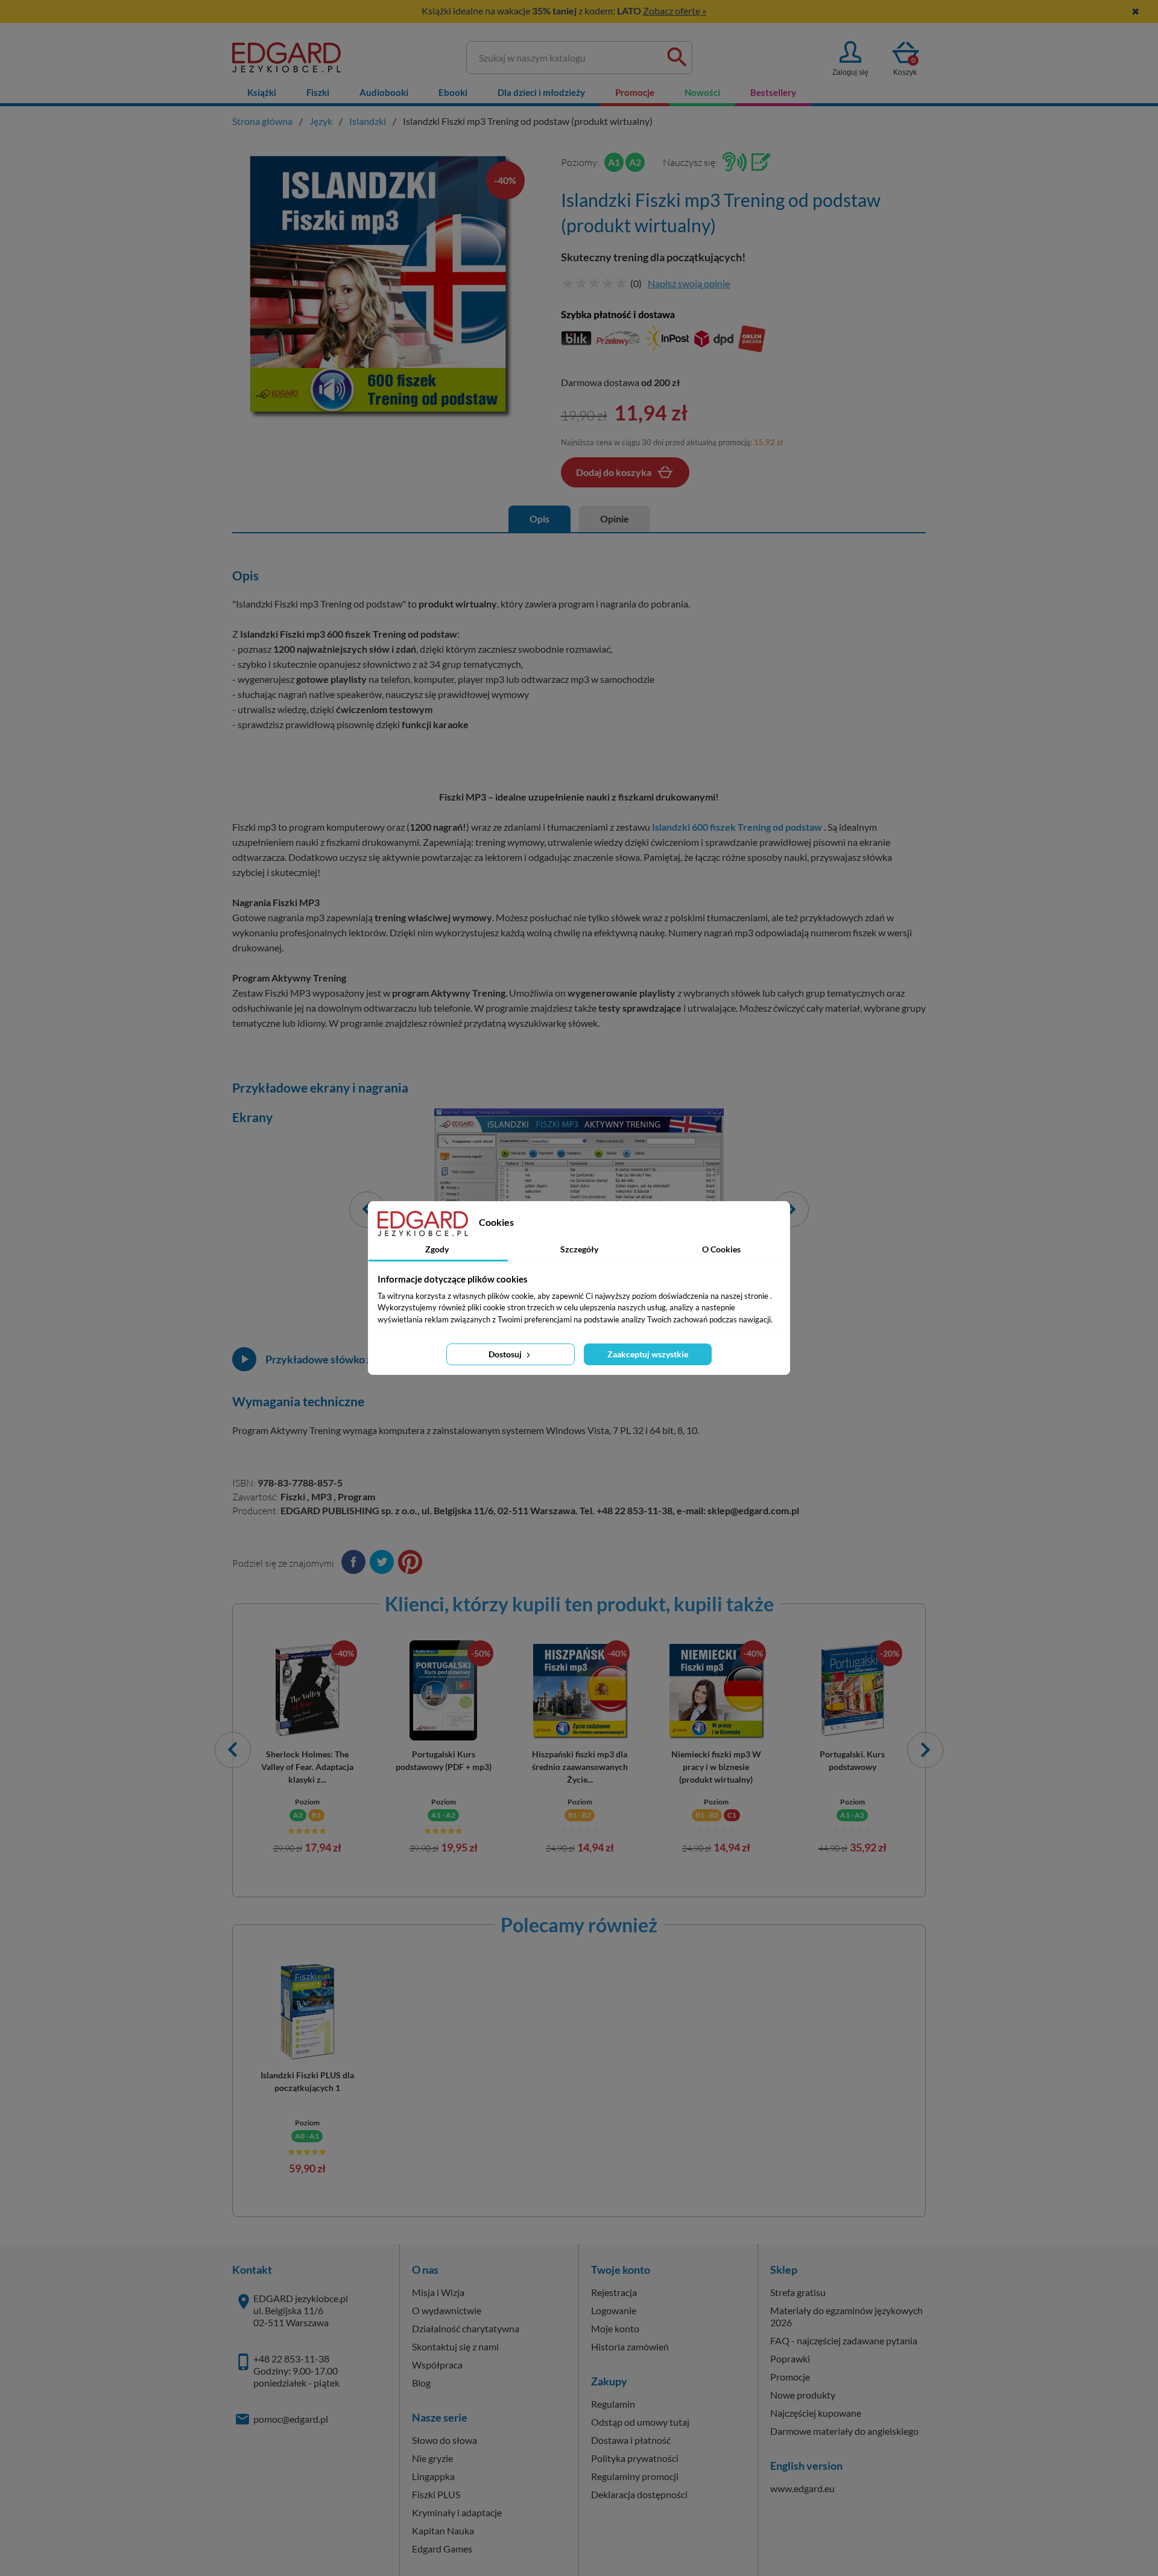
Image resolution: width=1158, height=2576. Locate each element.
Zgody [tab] (437, 1249)
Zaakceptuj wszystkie (648, 1354)
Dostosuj (506, 1354)
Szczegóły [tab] (579, 1249)
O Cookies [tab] (721, 1249)
